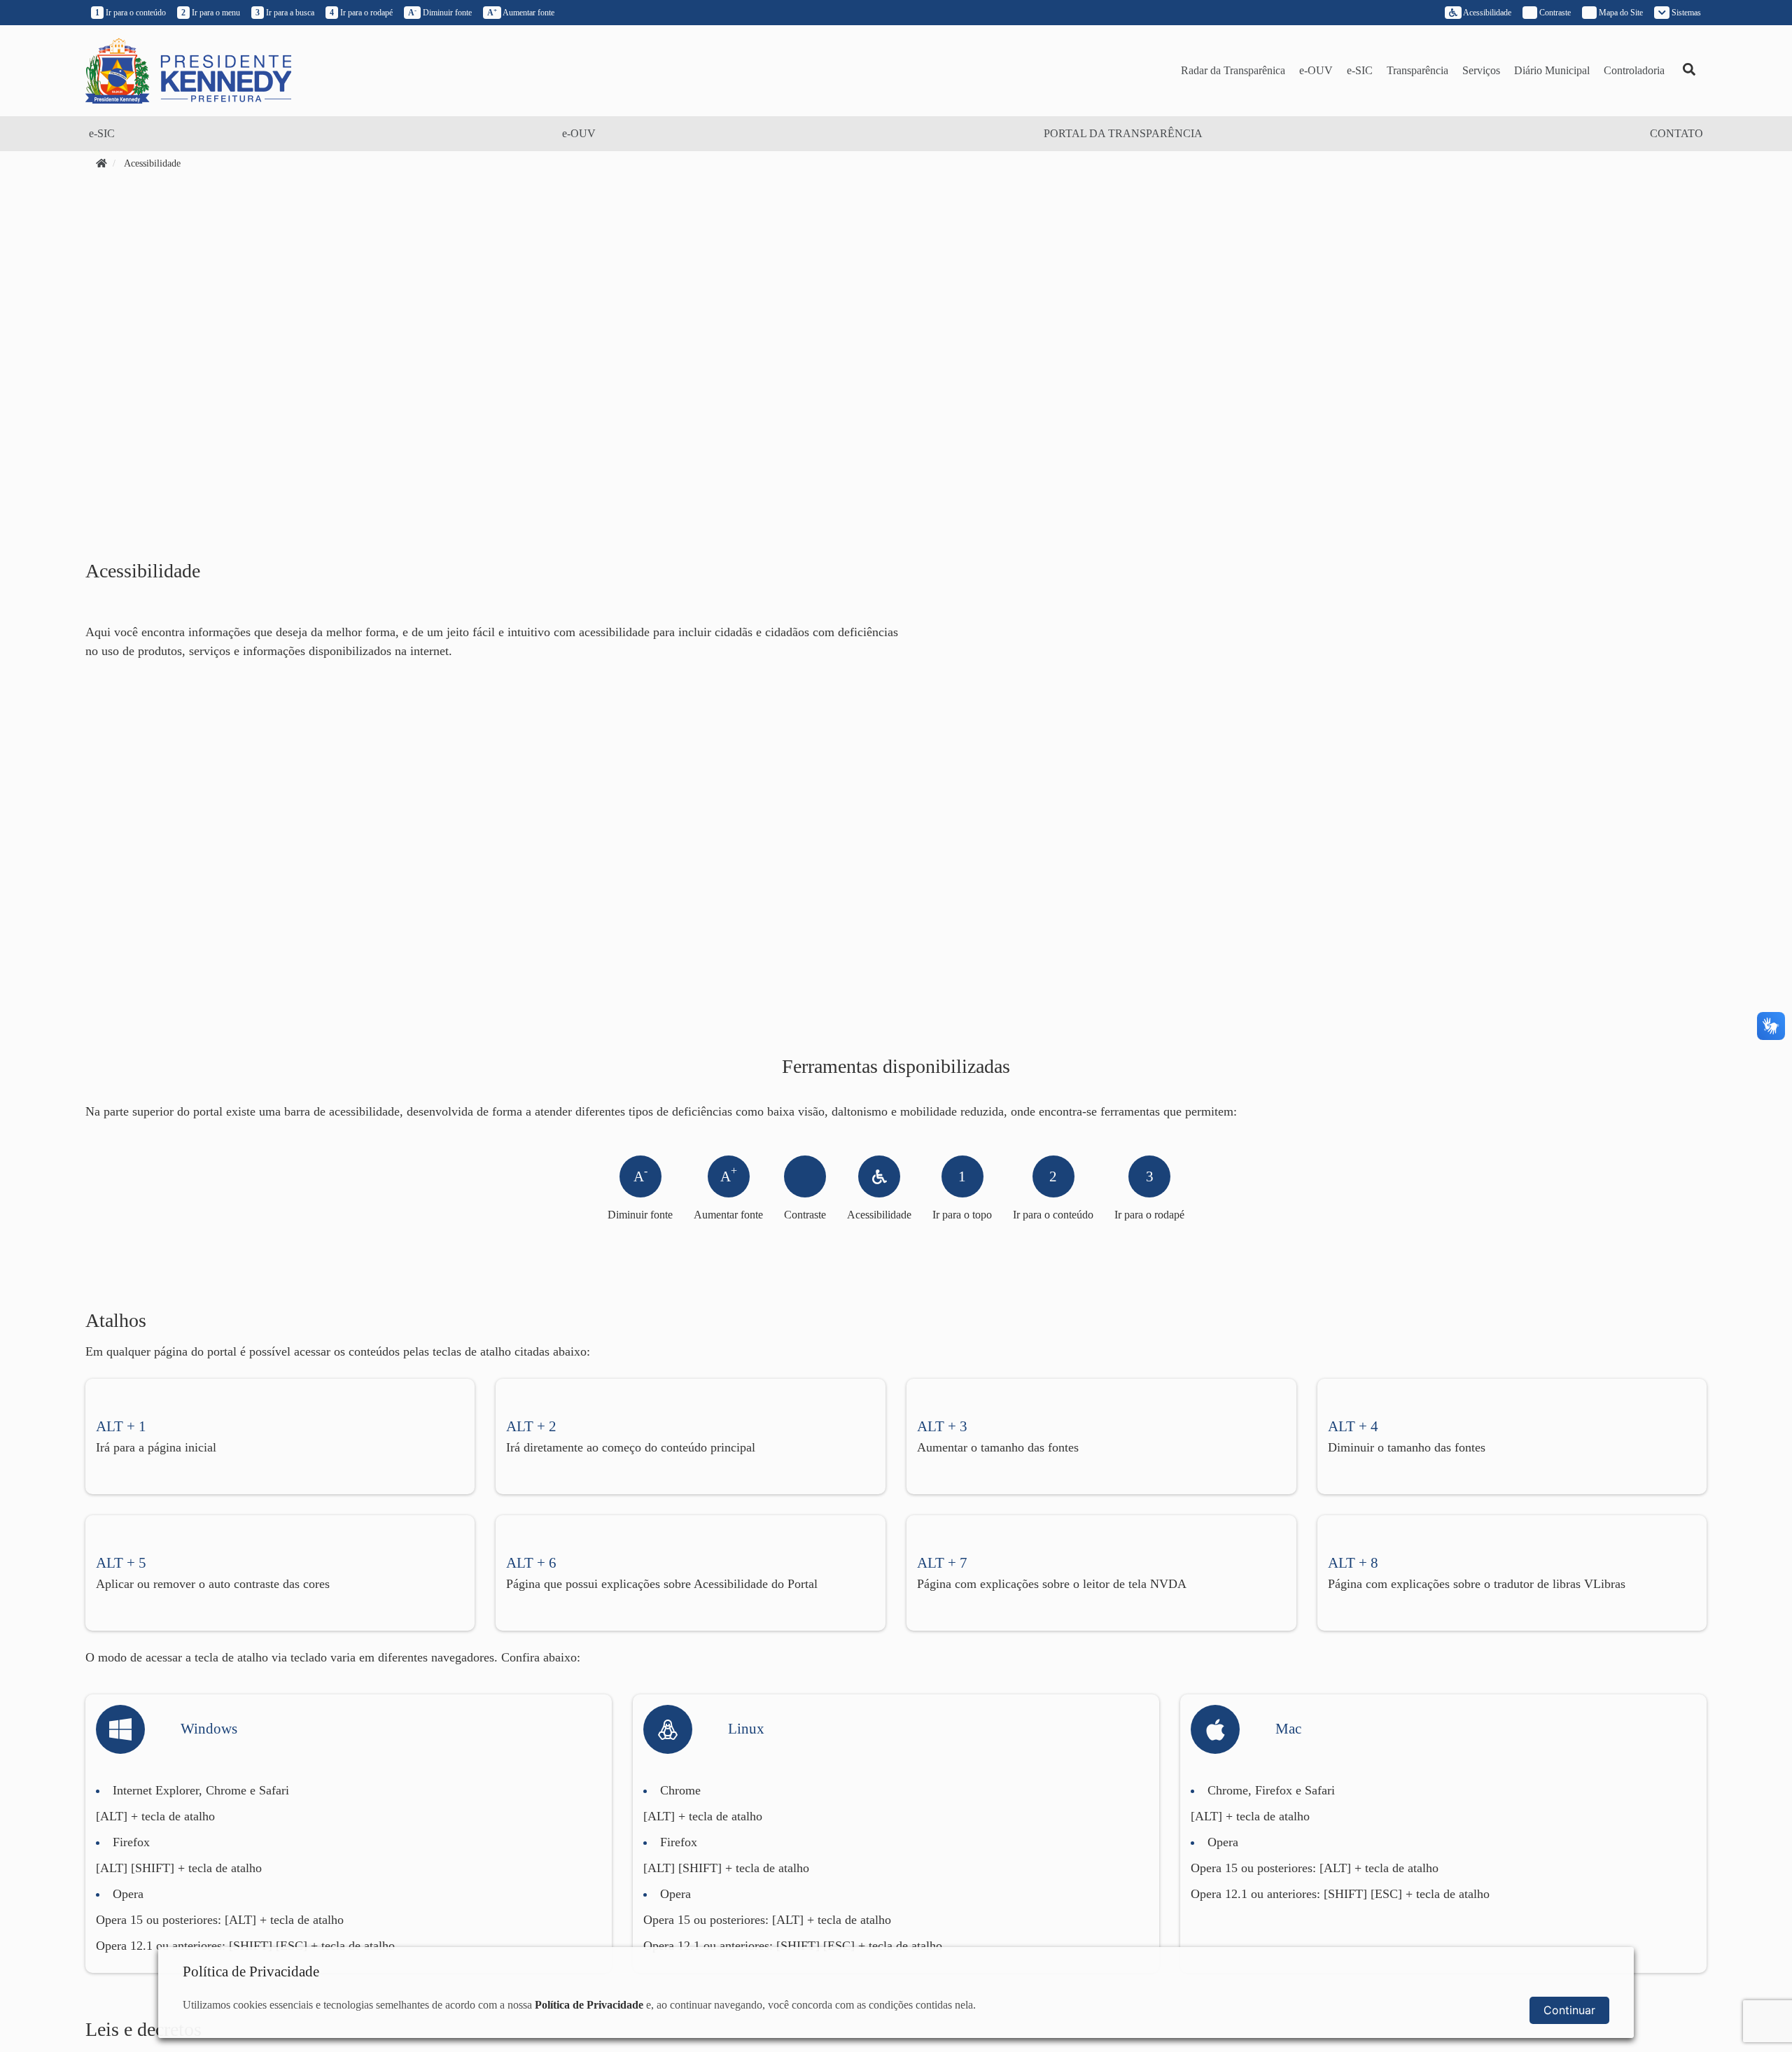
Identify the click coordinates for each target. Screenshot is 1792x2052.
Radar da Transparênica (1233, 70)
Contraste (805, 1215)
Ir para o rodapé (361, 13)
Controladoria (1634, 70)
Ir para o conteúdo (131, 13)
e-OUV (1316, 70)
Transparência (1417, 70)
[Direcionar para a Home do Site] (188, 70)
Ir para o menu (211, 13)
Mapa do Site (1620, 13)
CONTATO (1676, 133)
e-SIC (1360, 70)
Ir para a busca (285, 13)
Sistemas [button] (1685, 13)
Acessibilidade (1486, 13)
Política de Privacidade (589, 2005)
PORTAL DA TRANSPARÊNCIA (1123, 133)
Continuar (1569, 2010)
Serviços (1481, 70)
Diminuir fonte (440, 13)
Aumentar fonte (521, 13)
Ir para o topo (962, 1194)
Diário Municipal (1552, 70)
